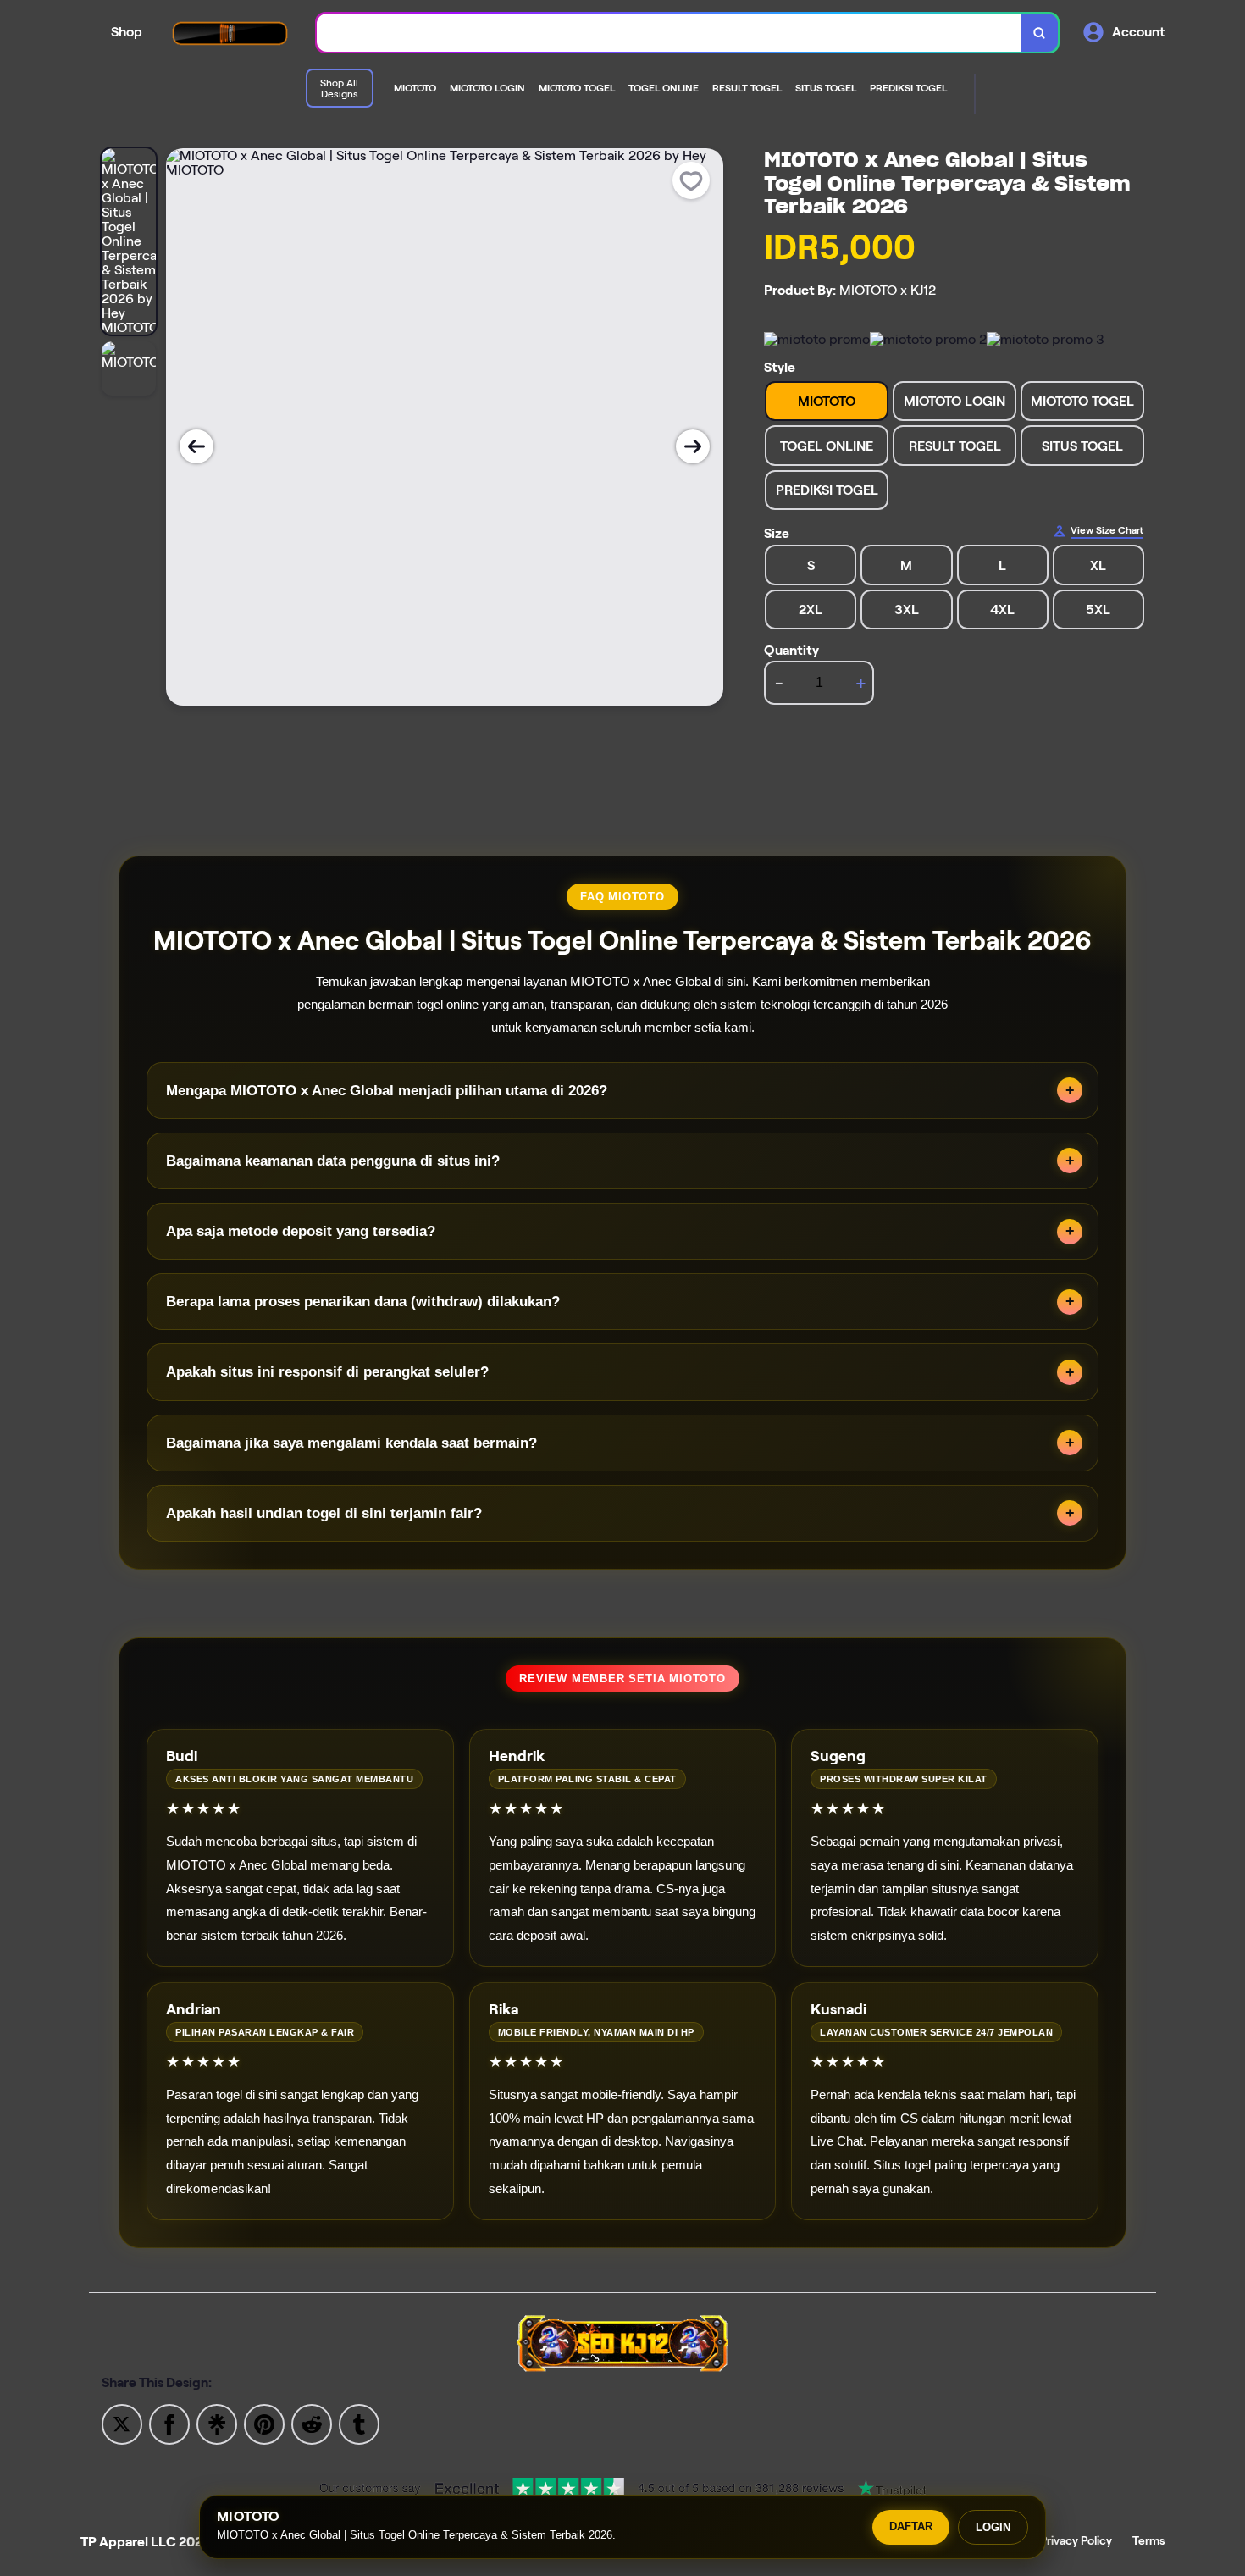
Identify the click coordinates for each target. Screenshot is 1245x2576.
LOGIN (993, 2527)
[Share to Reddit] (312, 2423)
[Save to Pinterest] (264, 2423)
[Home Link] (230, 33)
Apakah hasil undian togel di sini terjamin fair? (324, 1513)
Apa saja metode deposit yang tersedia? (301, 1231)
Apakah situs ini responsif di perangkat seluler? (327, 1372)
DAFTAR (911, 2526)
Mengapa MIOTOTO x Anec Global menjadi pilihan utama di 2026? (387, 1091)
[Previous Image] (196, 446)
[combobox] (669, 33)
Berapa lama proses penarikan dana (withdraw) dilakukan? (363, 1302)
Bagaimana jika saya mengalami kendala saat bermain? (351, 1443)
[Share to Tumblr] (359, 2423)
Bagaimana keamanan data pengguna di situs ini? (333, 1161)
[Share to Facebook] (169, 2423)
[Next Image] (693, 446)
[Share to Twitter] (122, 2423)
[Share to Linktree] (217, 2423)
